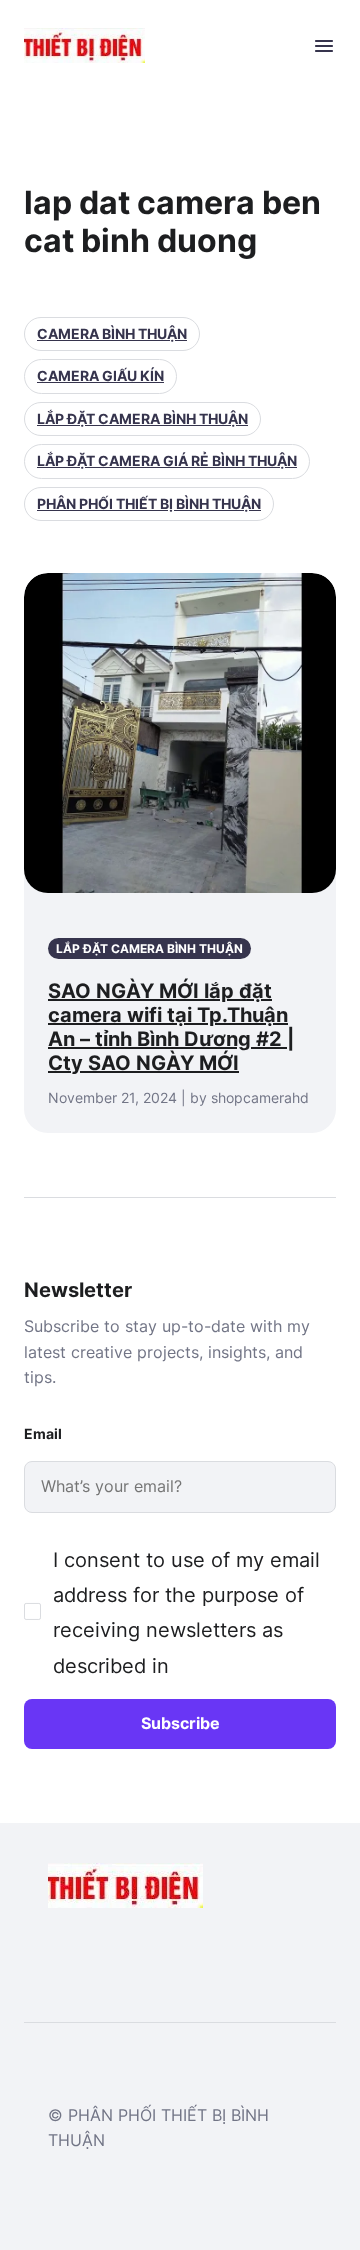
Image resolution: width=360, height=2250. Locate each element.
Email (43, 1433)
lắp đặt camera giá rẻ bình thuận (167, 460)
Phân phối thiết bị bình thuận (149, 503)
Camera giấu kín (100, 375)
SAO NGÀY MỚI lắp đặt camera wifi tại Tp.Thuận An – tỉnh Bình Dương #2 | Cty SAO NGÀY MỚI (171, 1027)
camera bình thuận (112, 333)
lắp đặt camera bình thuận (142, 418)
